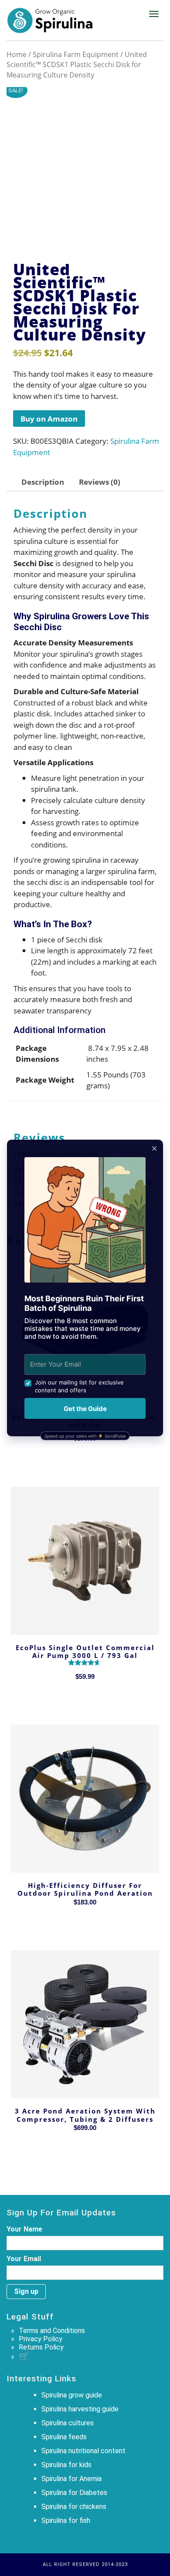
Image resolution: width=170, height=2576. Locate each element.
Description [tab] (43, 482)
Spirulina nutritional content (83, 2451)
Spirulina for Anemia (71, 2479)
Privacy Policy (41, 2339)
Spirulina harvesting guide (80, 2409)
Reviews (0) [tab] (100, 482)
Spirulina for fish (66, 2520)
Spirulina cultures (68, 2423)
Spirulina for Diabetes (74, 2493)
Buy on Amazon (49, 419)
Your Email (24, 2259)
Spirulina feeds (64, 2437)
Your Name (24, 2229)
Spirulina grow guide (72, 2395)
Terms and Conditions (52, 2331)
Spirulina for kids (66, 2465)
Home (17, 54)
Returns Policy (41, 2347)
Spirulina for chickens (74, 2507)
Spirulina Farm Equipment (76, 54)
